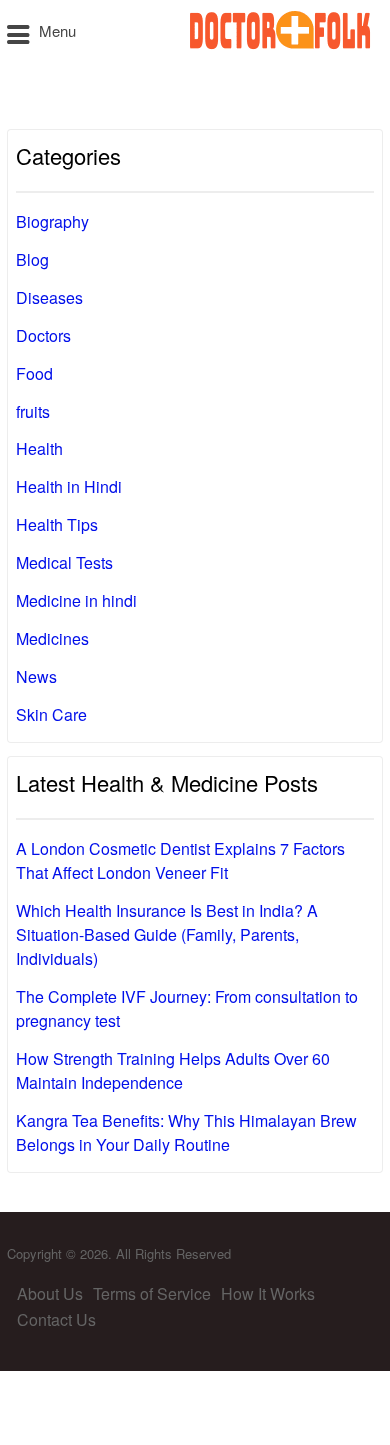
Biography (52, 221)
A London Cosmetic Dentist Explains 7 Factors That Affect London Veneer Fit (180, 860)
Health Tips (57, 524)
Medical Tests (64, 562)
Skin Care (51, 714)
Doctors (43, 335)
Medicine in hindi (76, 600)
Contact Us (56, 1319)
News (36, 676)
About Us (50, 1293)
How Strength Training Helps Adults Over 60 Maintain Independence (173, 1070)
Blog (32, 259)
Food (34, 373)
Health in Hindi (69, 486)
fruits (33, 411)
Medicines (52, 638)
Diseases (49, 297)
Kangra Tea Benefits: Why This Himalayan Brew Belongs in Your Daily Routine (186, 1132)
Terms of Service (152, 1293)
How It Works (268, 1293)
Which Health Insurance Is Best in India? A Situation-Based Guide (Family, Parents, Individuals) (167, 934)
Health (39, 448)
